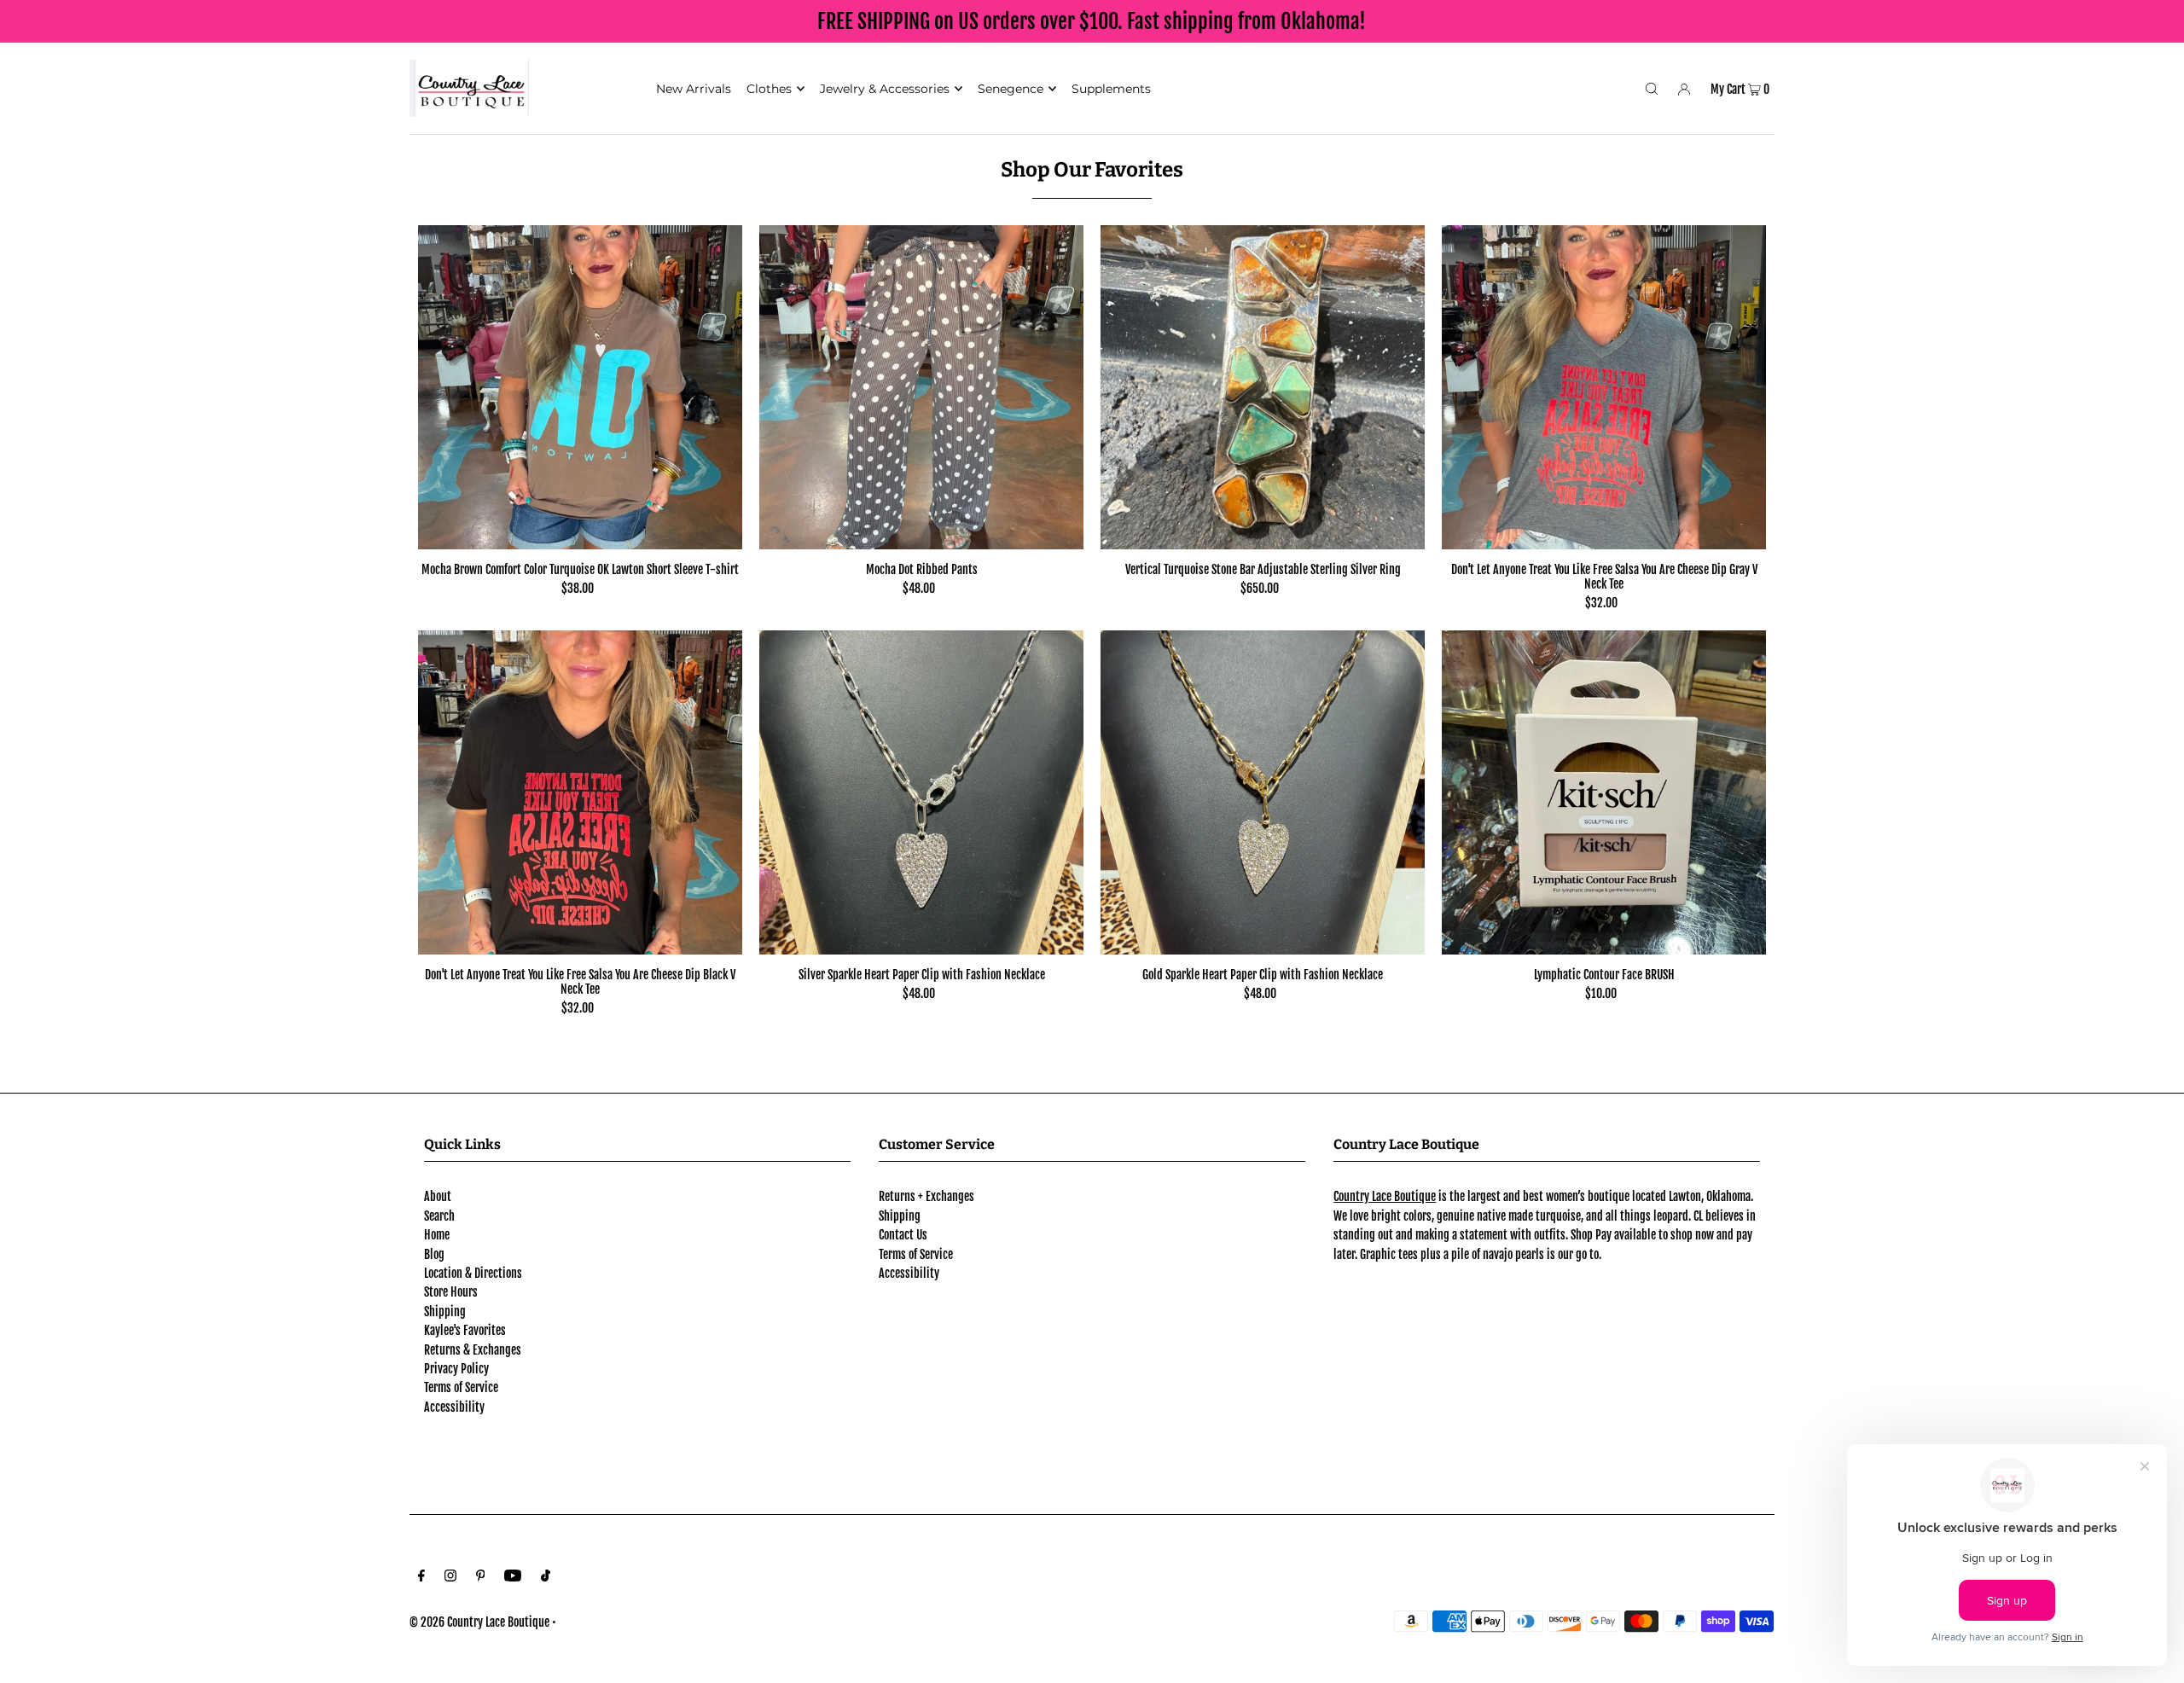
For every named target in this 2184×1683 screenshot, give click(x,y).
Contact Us (903, 1235)
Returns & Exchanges (473, 1350)
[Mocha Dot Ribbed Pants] (921, 387)
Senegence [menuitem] (1011, 89)
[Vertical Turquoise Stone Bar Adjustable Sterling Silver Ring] (1263, 387)
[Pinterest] (481, 1577)
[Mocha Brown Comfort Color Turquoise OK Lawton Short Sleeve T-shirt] (580, 387)
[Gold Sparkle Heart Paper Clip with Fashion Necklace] (1263, 792)
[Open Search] (1652, 88)
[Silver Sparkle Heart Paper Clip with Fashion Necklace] (921, 792)
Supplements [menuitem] (1111, 89)
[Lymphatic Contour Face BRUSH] (1604, 792)
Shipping (445, 1312)
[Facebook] (421, 1577)
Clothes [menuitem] (769, 89)
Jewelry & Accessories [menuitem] (885, 89)
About (438, 1196)
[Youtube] (513, 1577)
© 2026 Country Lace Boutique (479, 1622)
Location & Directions (473, 1273)
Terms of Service (461, 1387)
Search (439, 1216)
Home (437, 1235)
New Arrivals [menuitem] (694, 89)
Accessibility (454, 1407)
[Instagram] (450, 1577)
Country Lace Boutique (1385, 1196)
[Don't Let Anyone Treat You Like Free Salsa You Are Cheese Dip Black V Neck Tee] (580, 792)
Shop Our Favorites (1092, 170)
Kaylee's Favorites (465, 1330)
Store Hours (451, 1292)
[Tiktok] (546, 1577)
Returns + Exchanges (926, 1196)
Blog (434, 1254)
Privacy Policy (456, 1369)
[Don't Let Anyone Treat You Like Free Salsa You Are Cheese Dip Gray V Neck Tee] (1604, 387)
